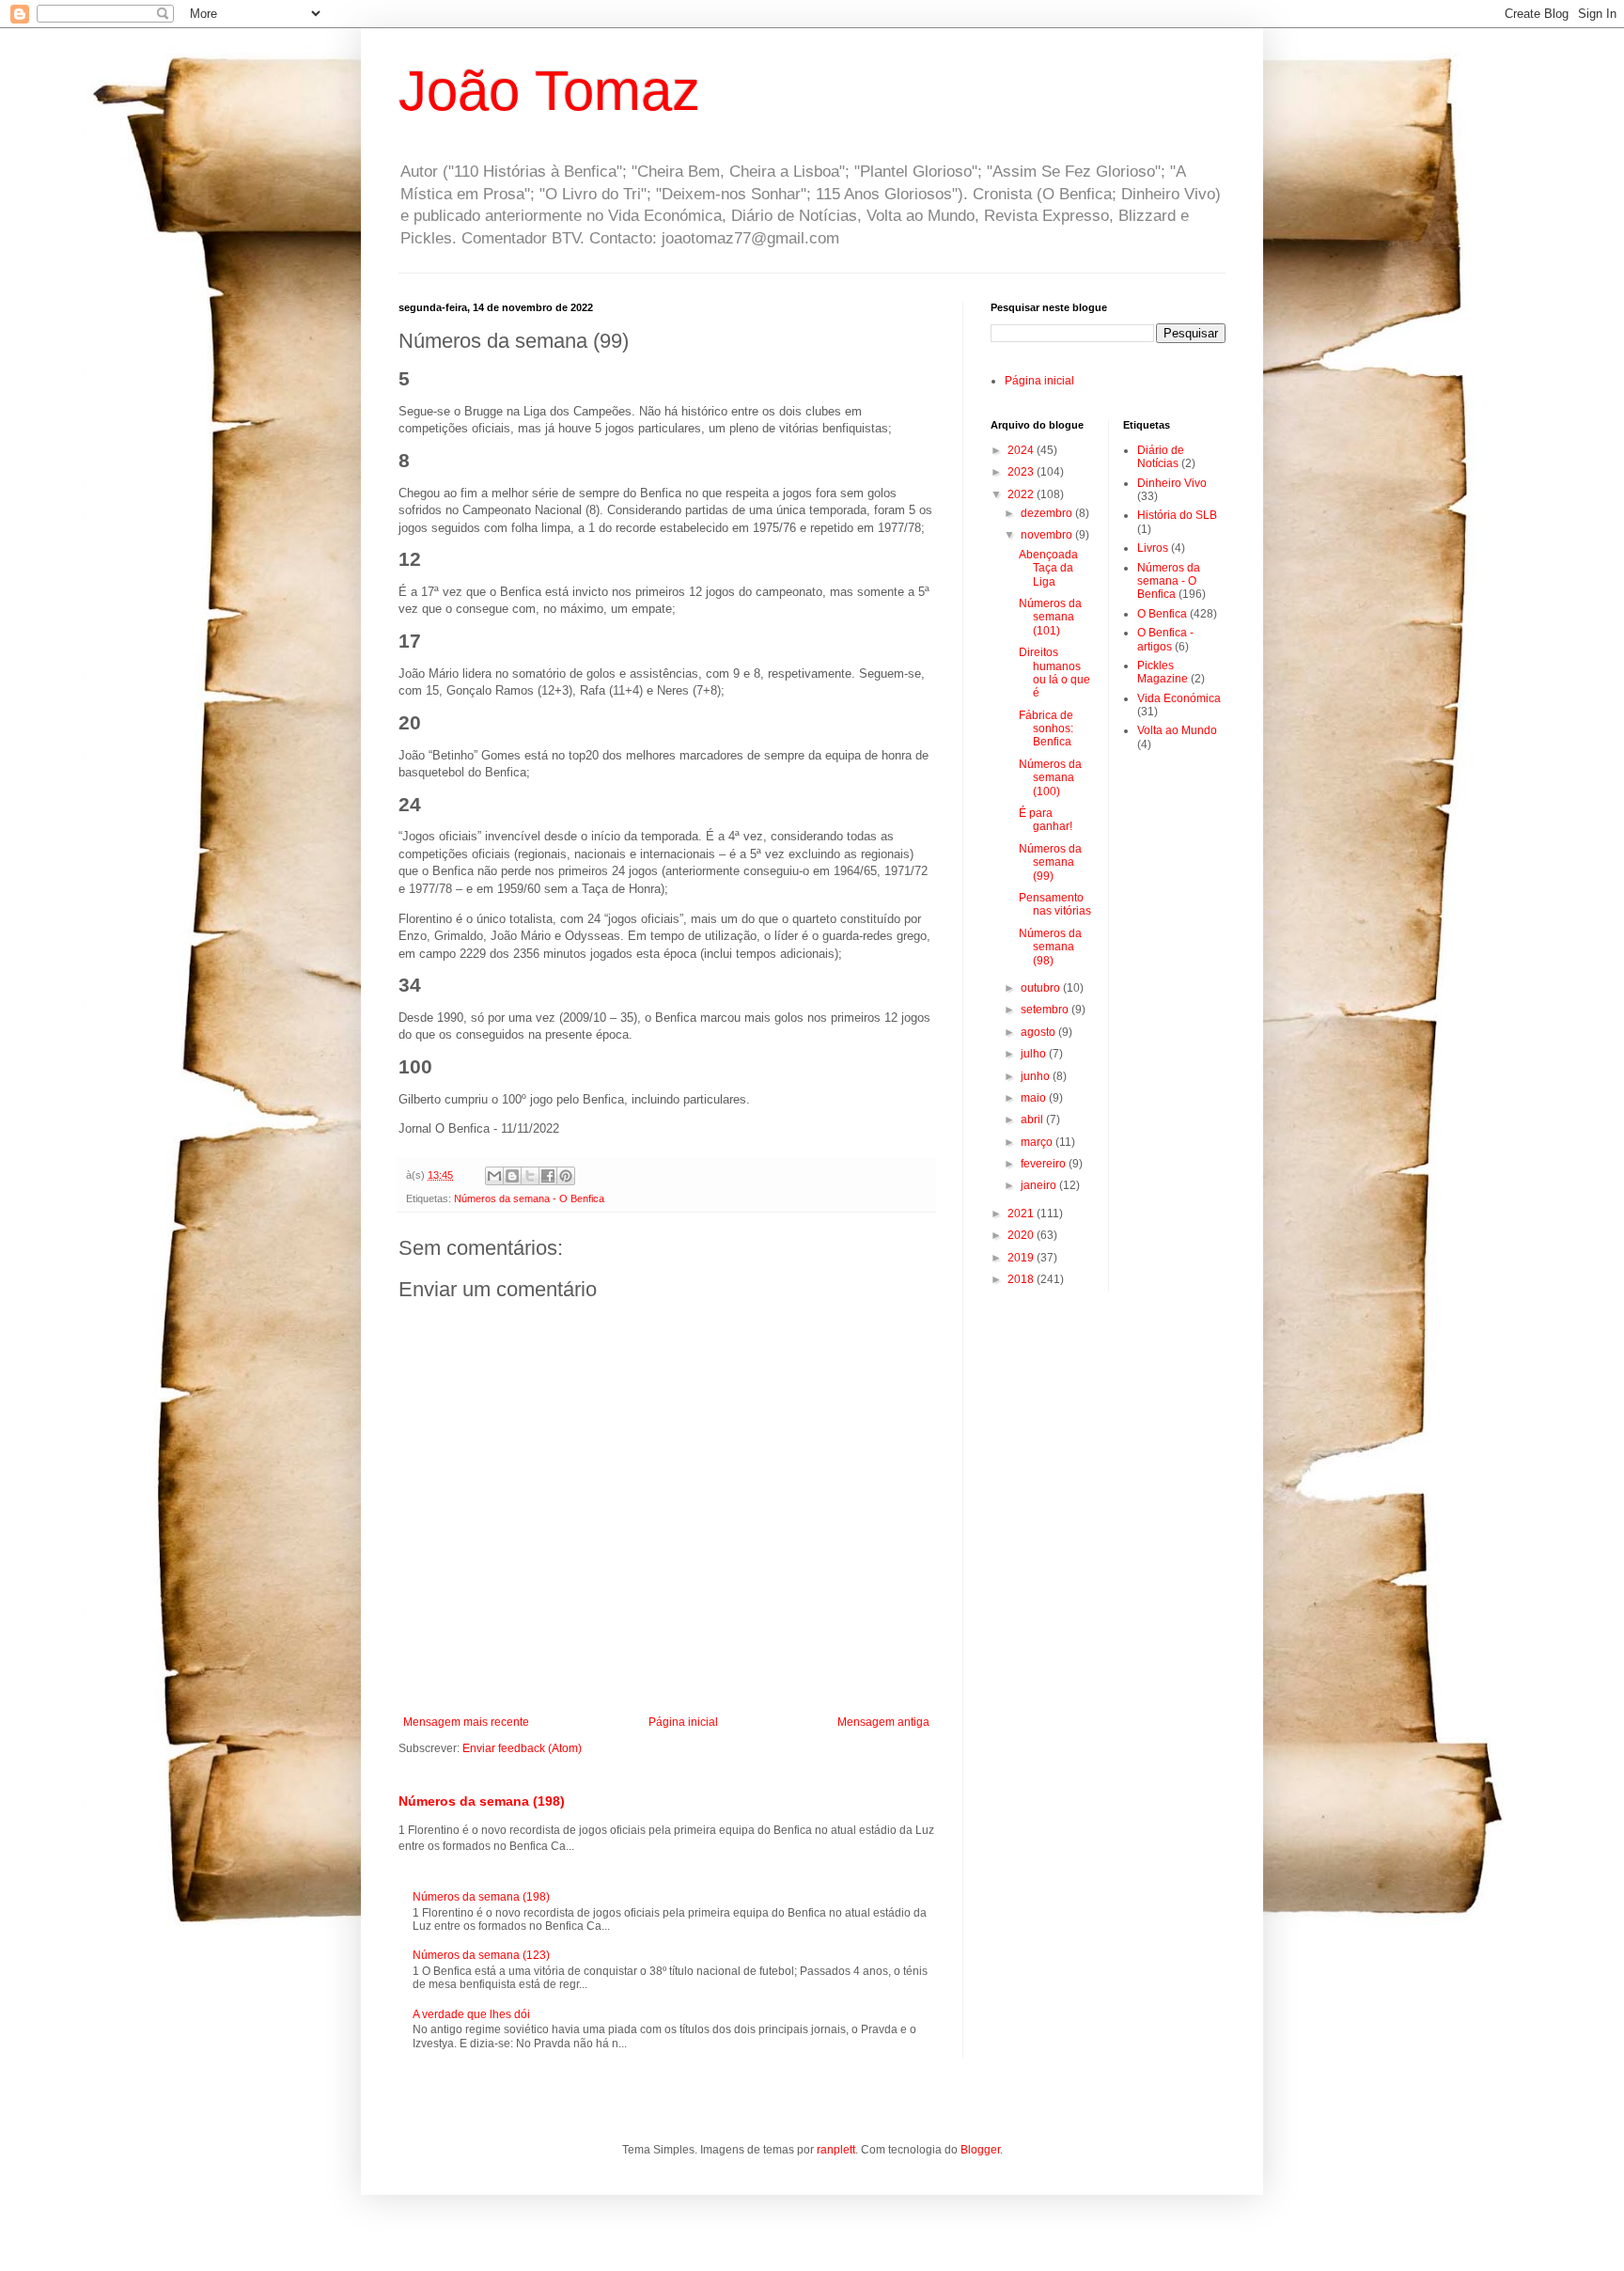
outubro (1042, 988)
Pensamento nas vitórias (1055, 904)
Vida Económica (1179, 698)
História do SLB (1177, 515)
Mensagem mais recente (466, 1722)
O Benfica (1162, 614)
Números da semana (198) (482, 1801)
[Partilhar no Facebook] (548, 1176)
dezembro (1048, 513)
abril (1033, 1120)
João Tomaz (549, 91)
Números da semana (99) (1050, 862)
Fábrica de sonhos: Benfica (1046, 729)
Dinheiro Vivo (1172, 483)
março (1038, 1142)
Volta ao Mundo (1177, 730)
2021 (1022, 1214)
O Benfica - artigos (1165, 639)
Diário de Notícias (1161, 457)
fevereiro (1045, 1164)
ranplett (836, 2150)
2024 (1022, 450)
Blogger (980, 2150)
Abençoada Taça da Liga (1048, 568)
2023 (1022, 472)
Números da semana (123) (481, 1955)
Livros (1153, 548)
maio (1035, 1098)
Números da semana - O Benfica (529, 1198)
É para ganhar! (1046, 820)
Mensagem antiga (883, 1722)
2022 (1022, 494)
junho (1037, 1076)
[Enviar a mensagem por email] (494, 1176)
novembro (1048, 535)
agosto (1039, 1032)
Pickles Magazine (1163, 672)
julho (1035, 1054)
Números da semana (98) (1050, 947)
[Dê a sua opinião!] (512, 1176)
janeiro (1040, 1185)
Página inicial (683, 1722)
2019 (1022, 1258)
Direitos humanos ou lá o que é (1054, 673)
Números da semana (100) (1050, 778)
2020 (1022, 1235)
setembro (1046, 1010)
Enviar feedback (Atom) (522, 1748)
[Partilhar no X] (530, 1176)
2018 (1022, 1279)
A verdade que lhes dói (471, 2014)
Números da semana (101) (1050, 617)
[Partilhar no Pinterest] (566, 1176)
